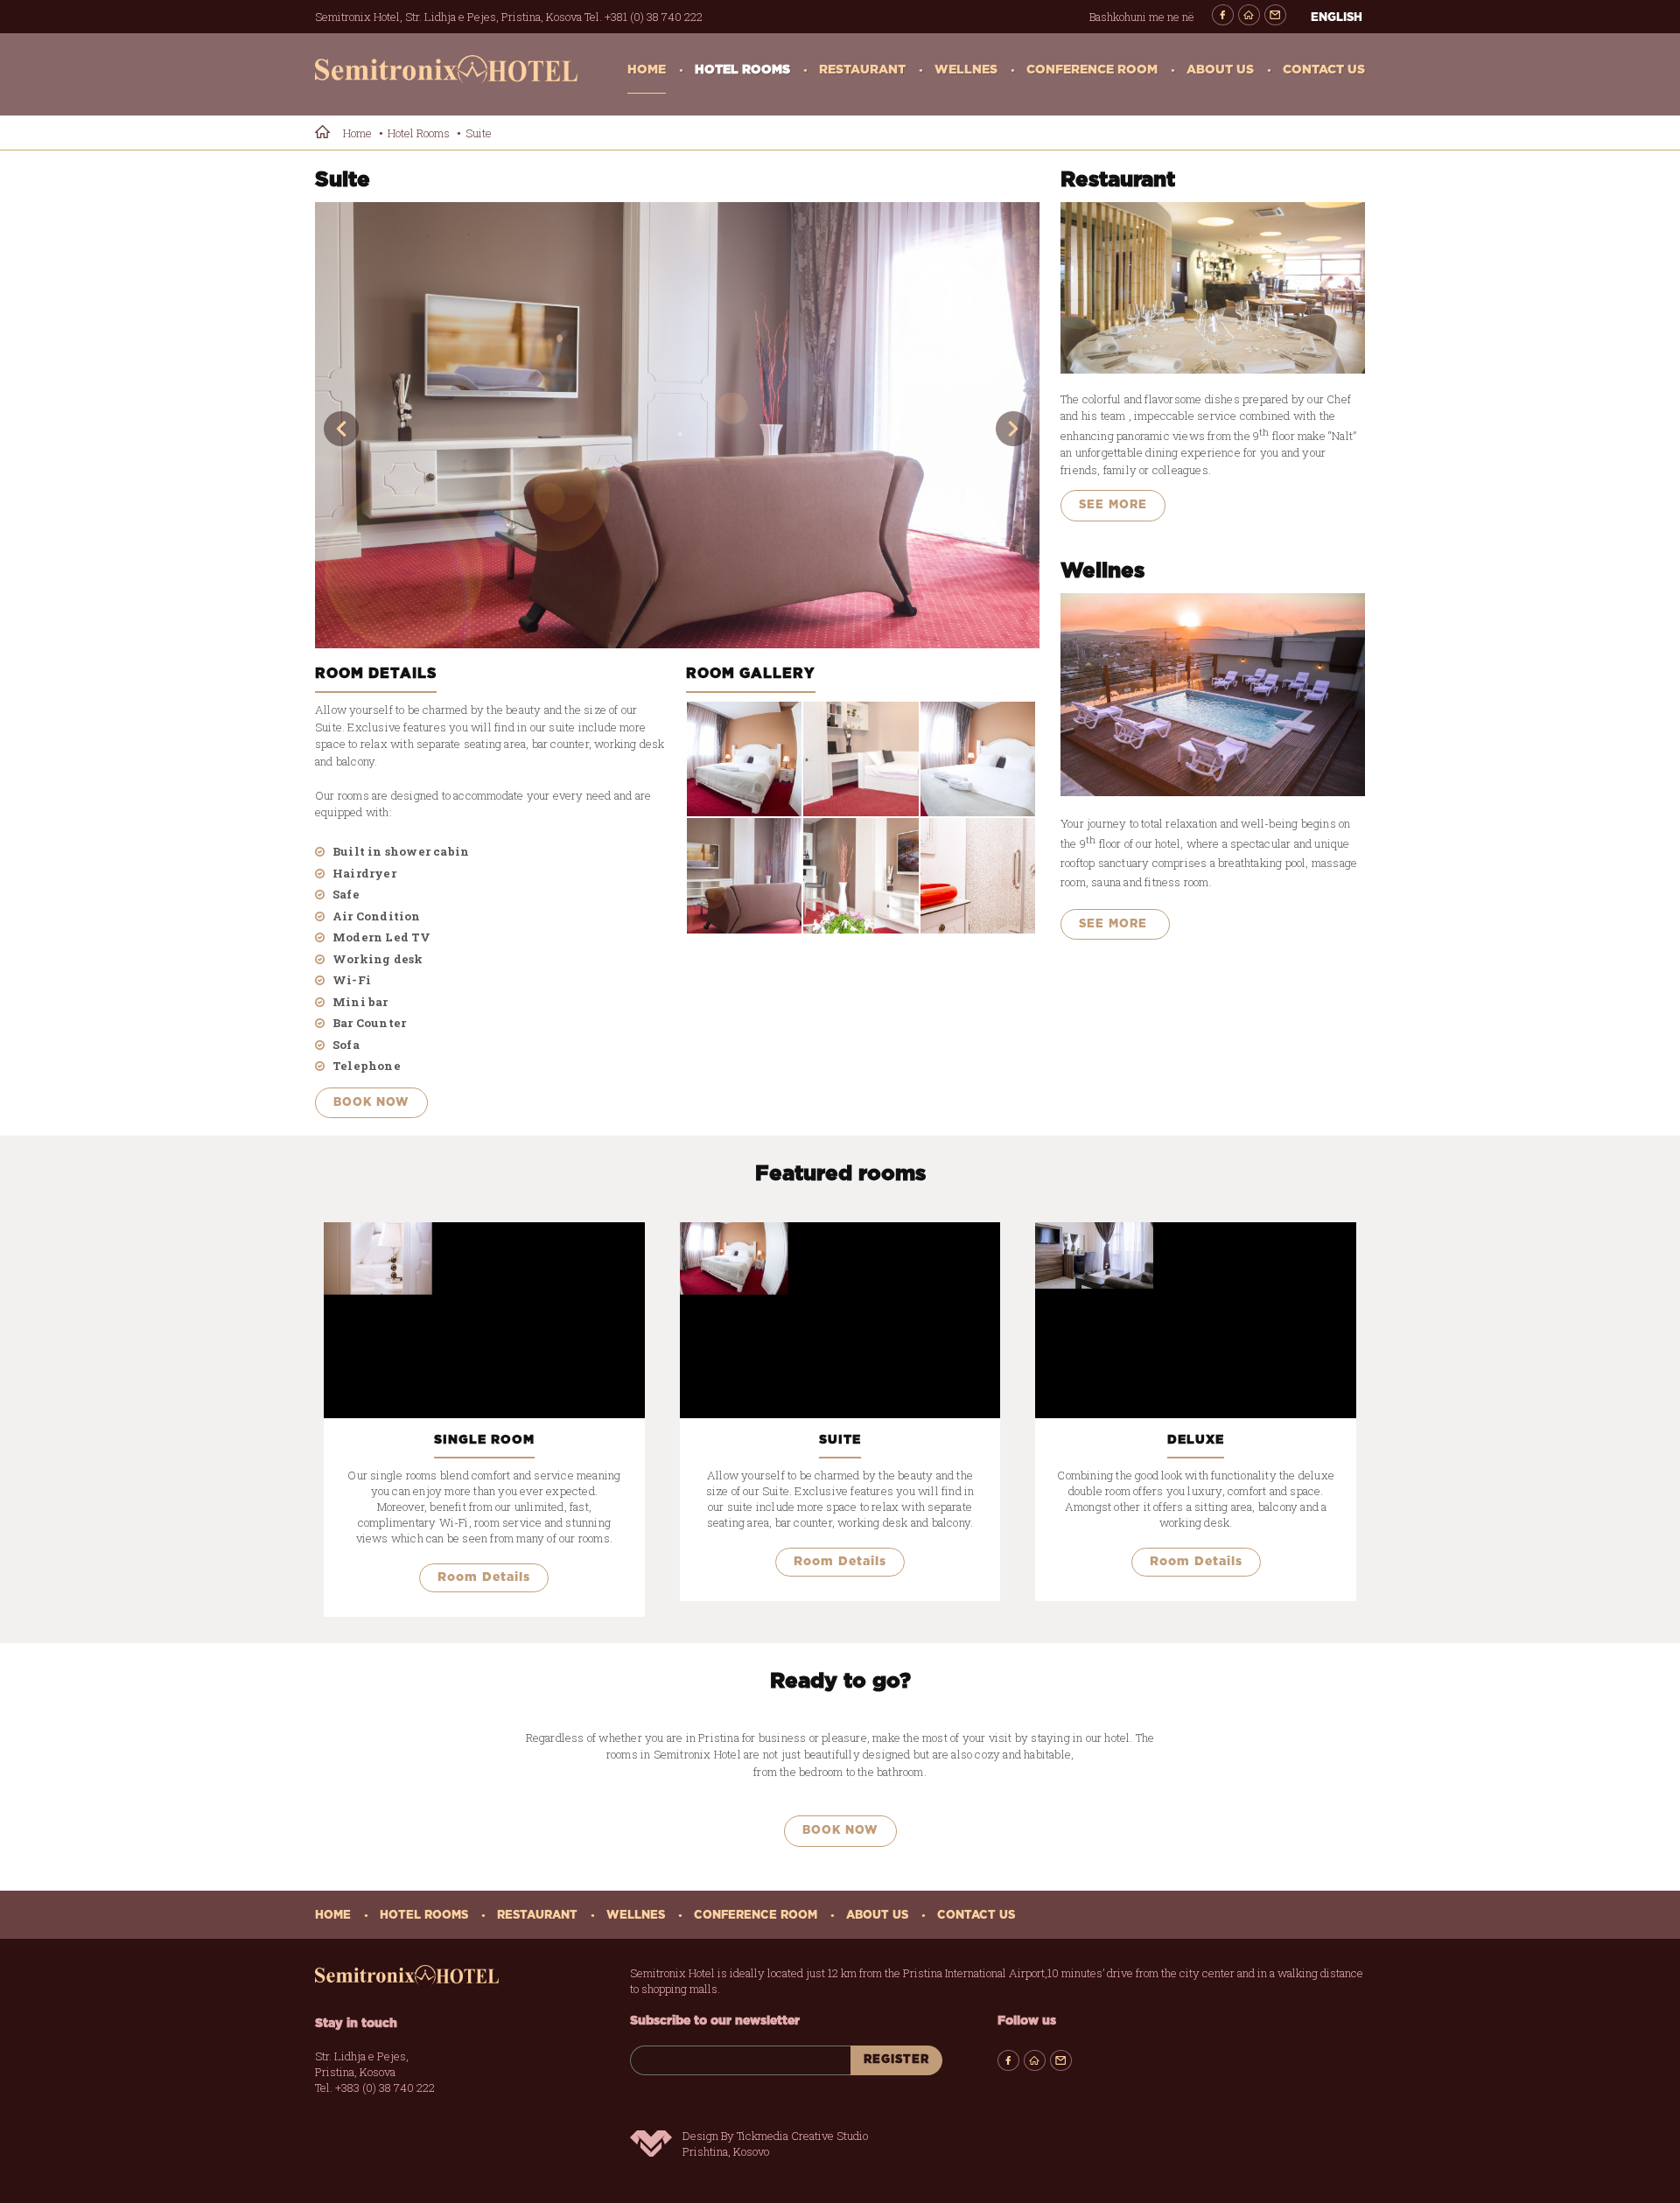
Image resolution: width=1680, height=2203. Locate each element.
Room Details (484, 1577)
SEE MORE (1113, 505)
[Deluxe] (1196, 1320)
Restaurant (862, 70)
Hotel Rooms (742, 70)
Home (647, 70)
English (1337, 18)
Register (896, 2060)
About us (1220, 70)
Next (1013, 429)
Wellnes (966, 70)
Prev (341, 429)
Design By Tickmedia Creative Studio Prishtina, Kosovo (775, 2144)
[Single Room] (484, 1320)
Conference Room (1092, 70)
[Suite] (677, 425)
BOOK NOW (371, 1103)
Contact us (1324, 70)
